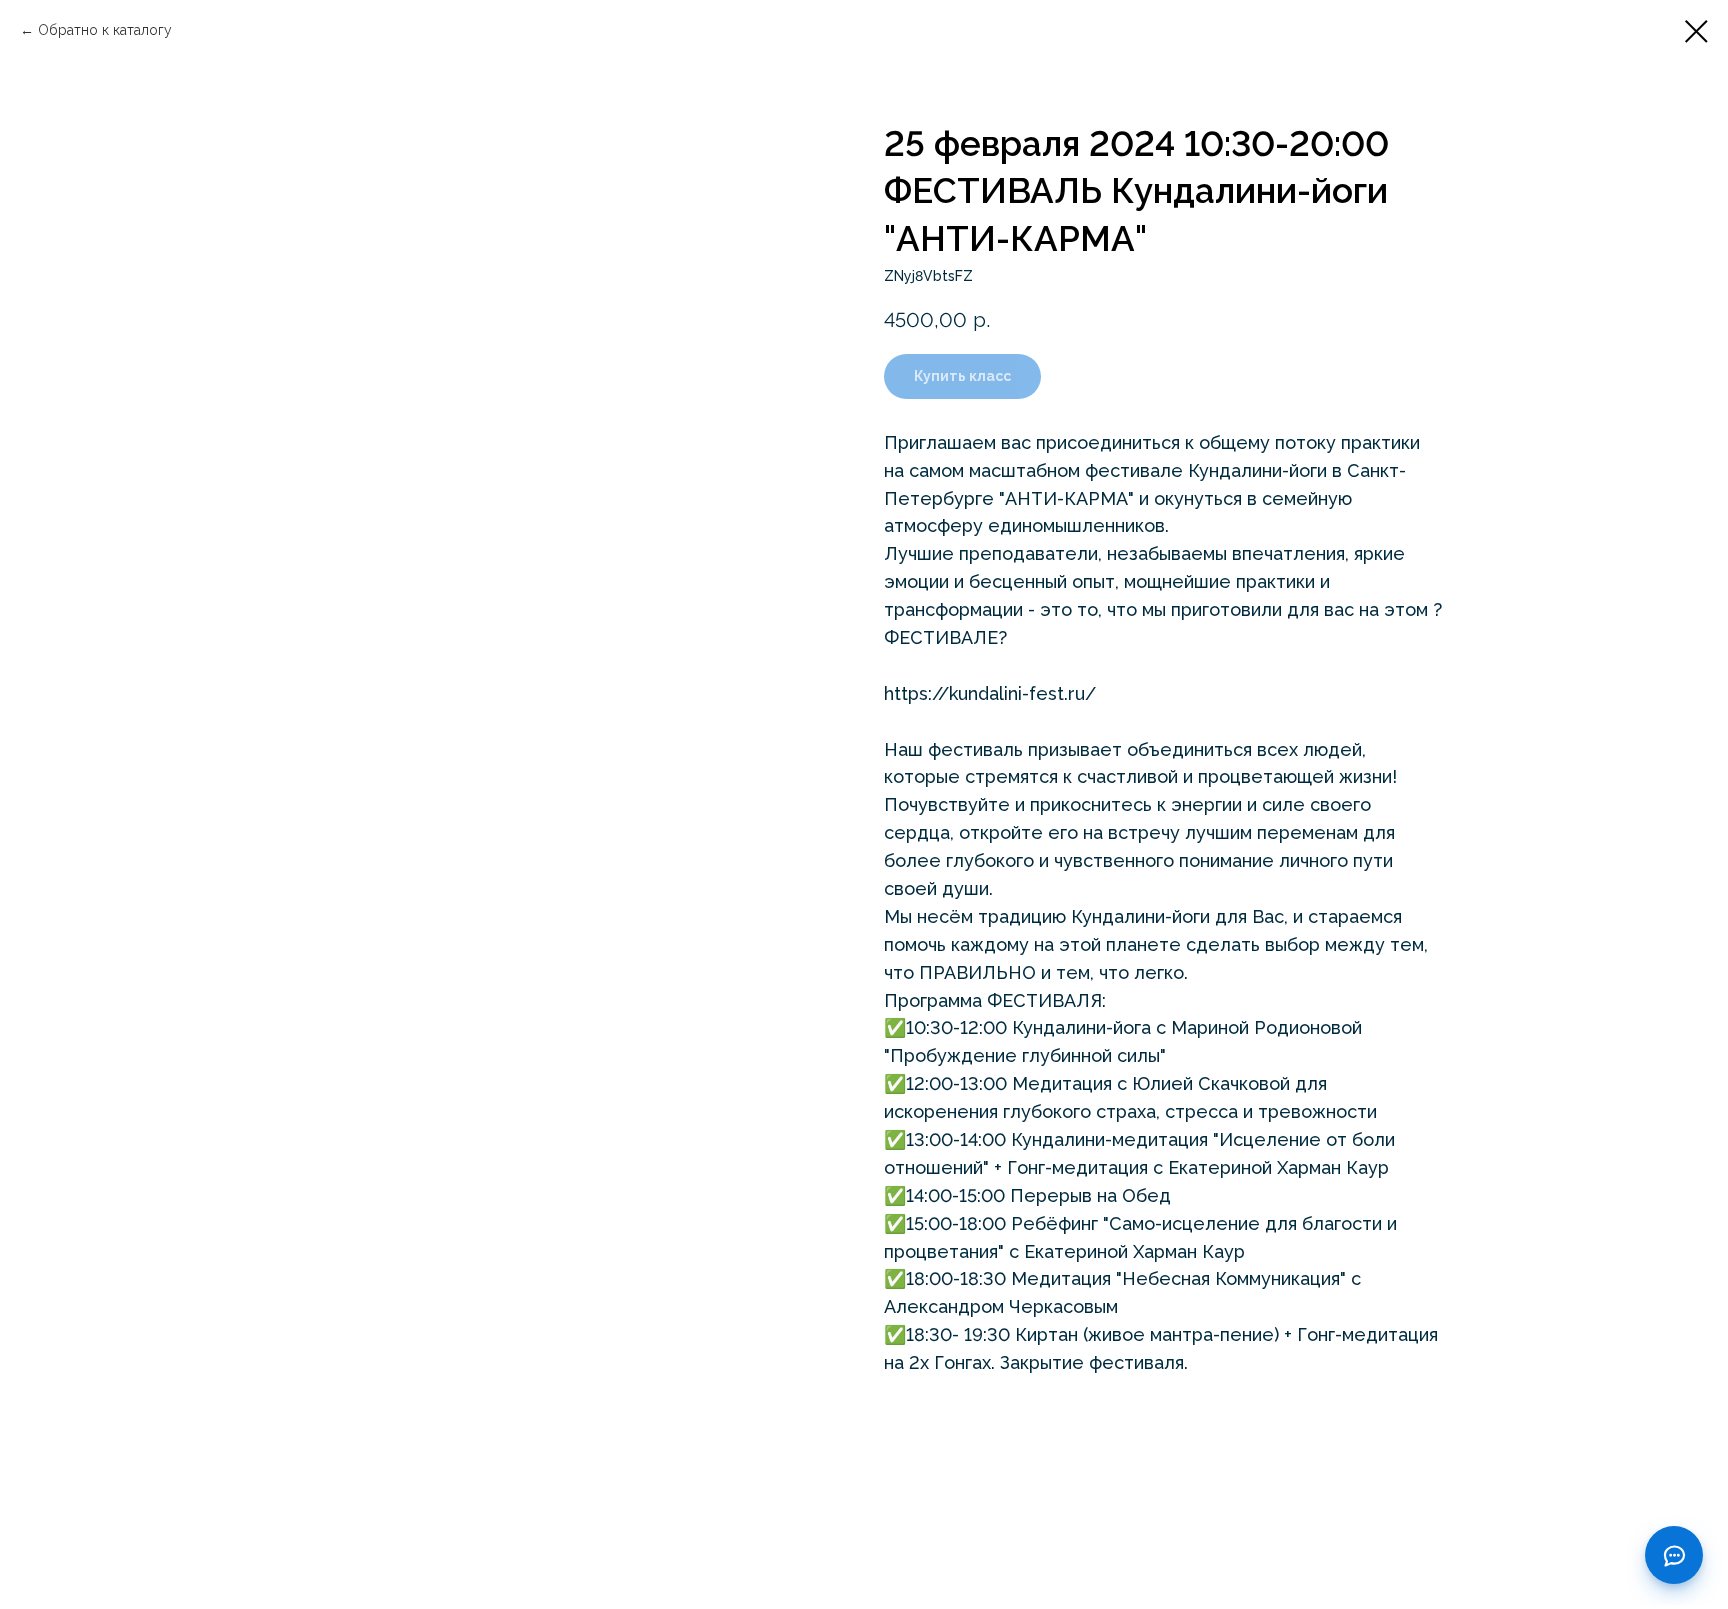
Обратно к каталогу (105, 30)
